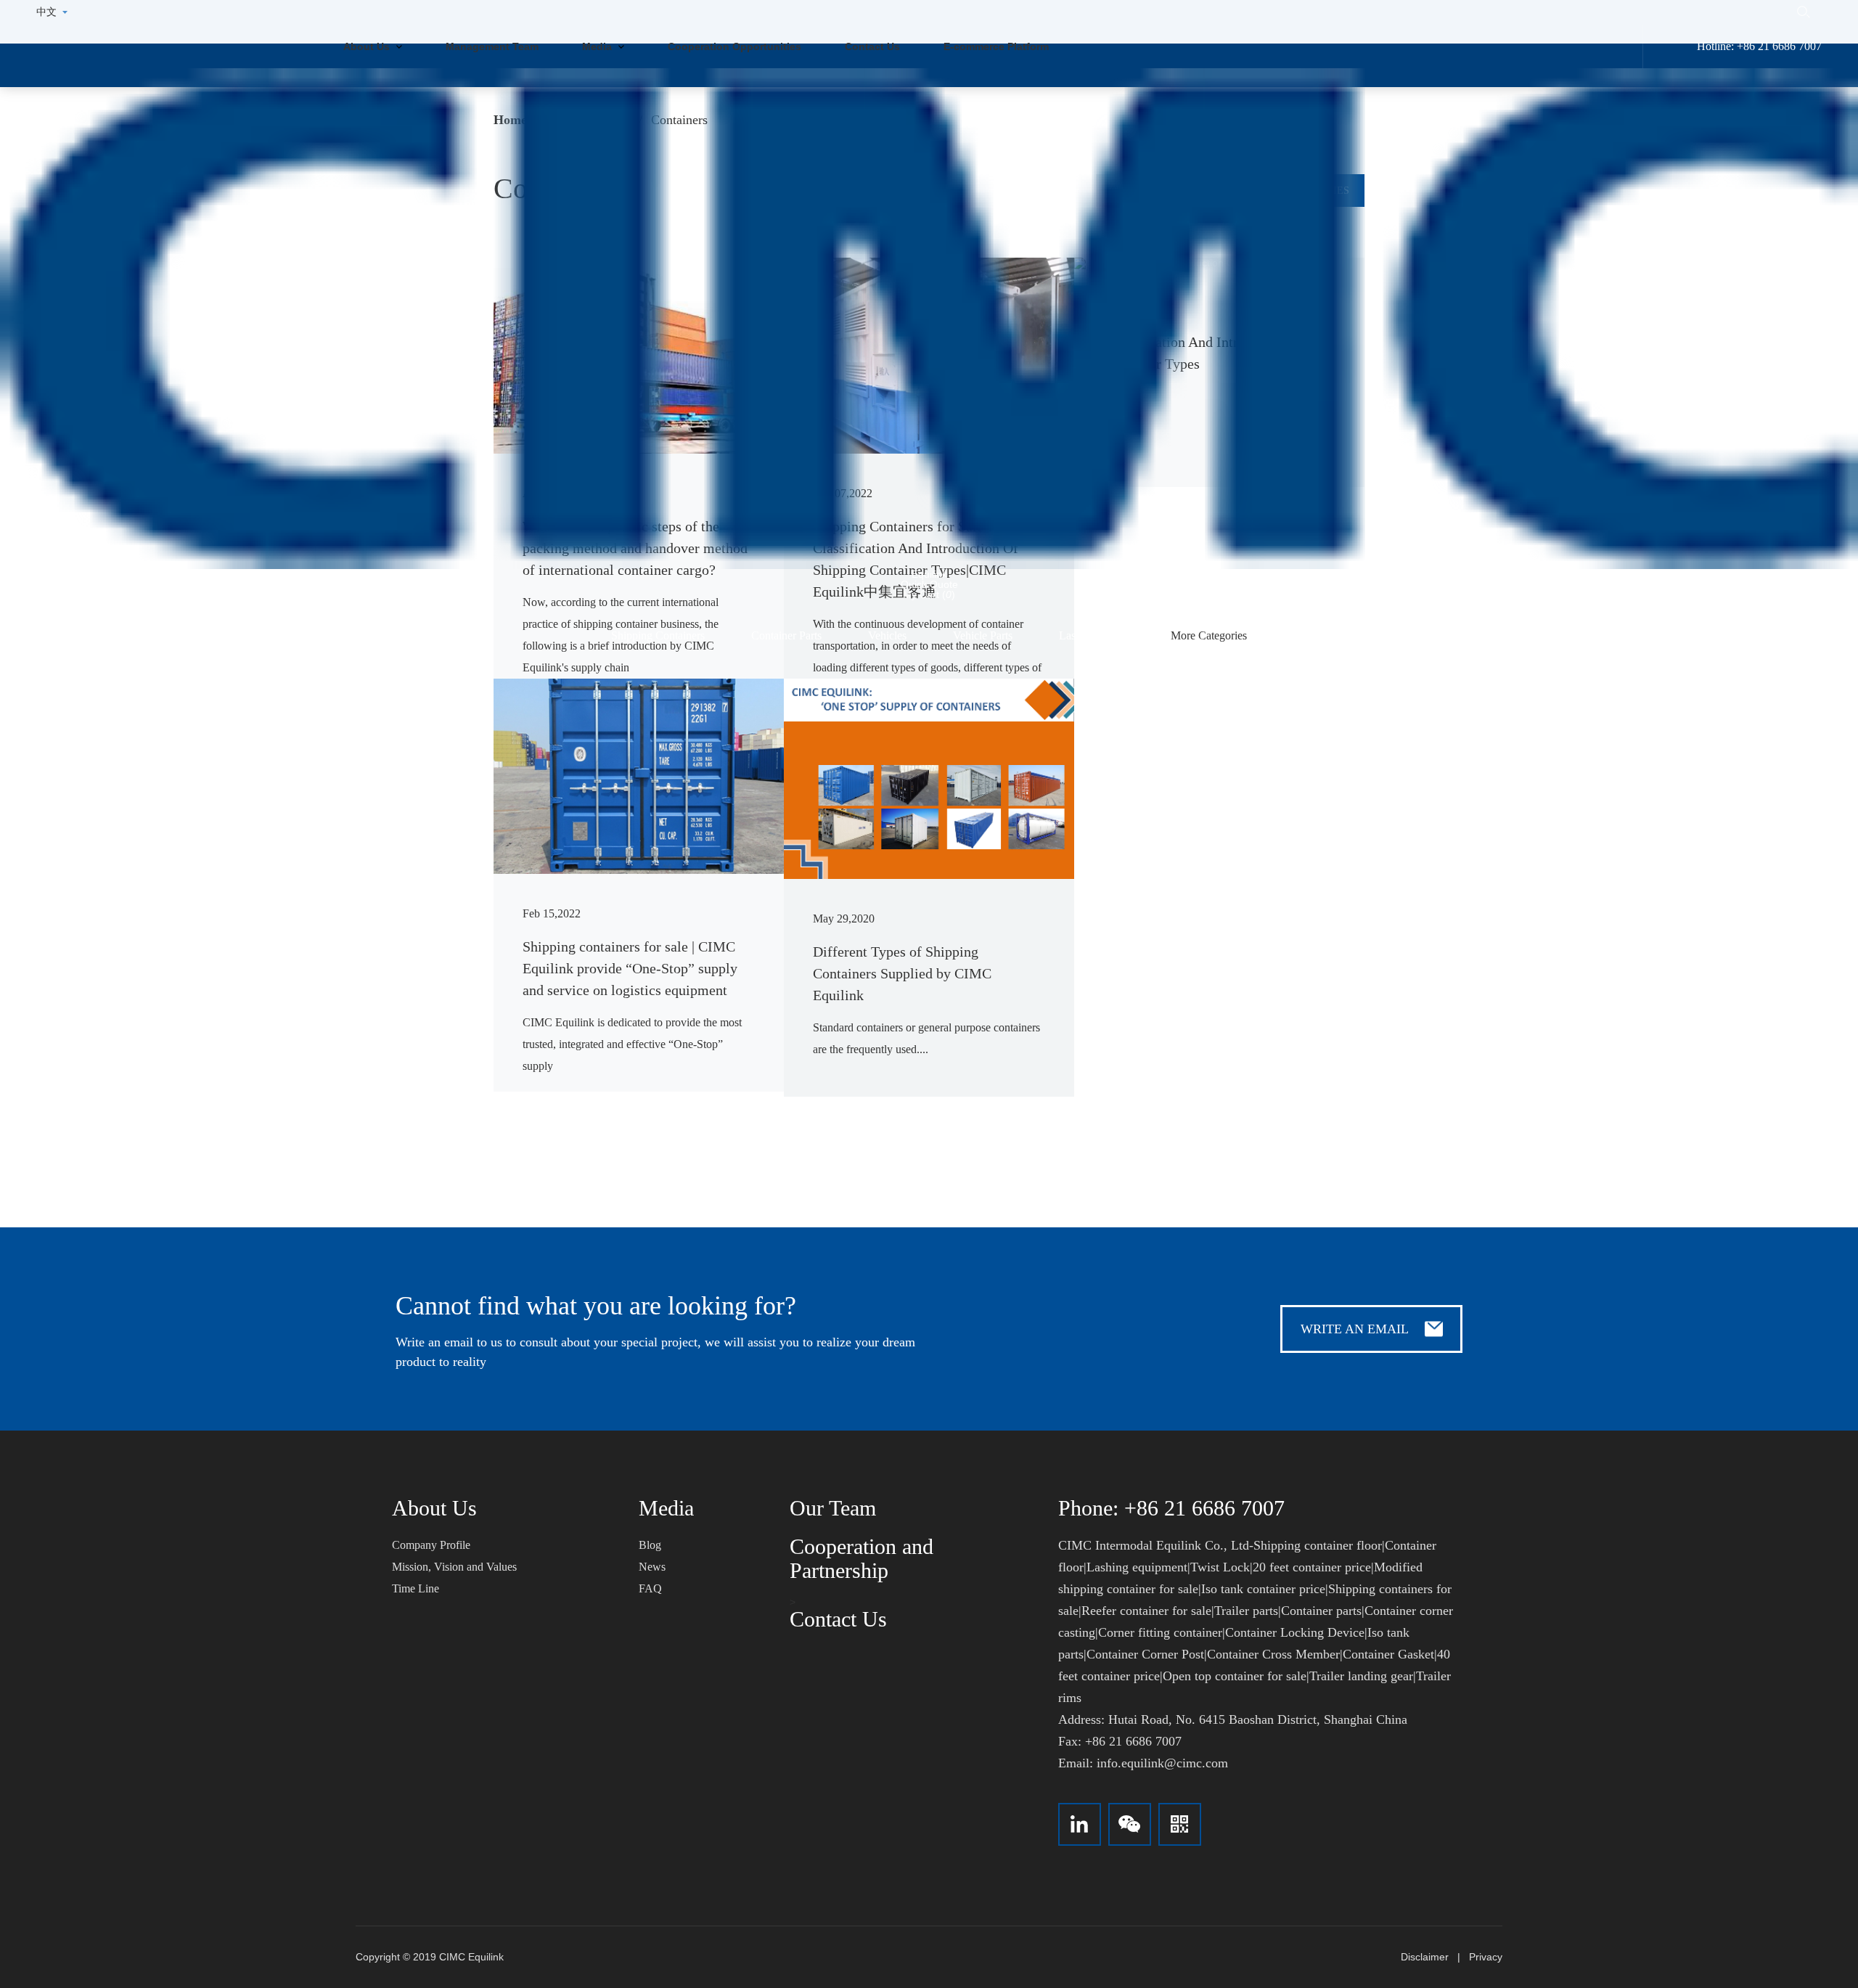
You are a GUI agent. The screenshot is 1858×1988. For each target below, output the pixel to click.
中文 (46, 12)
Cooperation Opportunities (734, 46)
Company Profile (431, 1545)
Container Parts (786, 635)
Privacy (1486, 1957)
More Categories (1209, 635)
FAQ (650, 1588)
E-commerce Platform (996, 46)
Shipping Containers (658, 635)
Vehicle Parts (983, 635)
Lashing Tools (1092, 635)
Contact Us (872, 46)
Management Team (492, 46)
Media (598, 46)
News (652, 1567)
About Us (368, 46)
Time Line (416, 1588)
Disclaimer (1425, 1957)
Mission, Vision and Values (454, 1567)
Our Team (833, 1508)
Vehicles (887, 635)
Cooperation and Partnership (862, 1558)
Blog (650, 1545)
